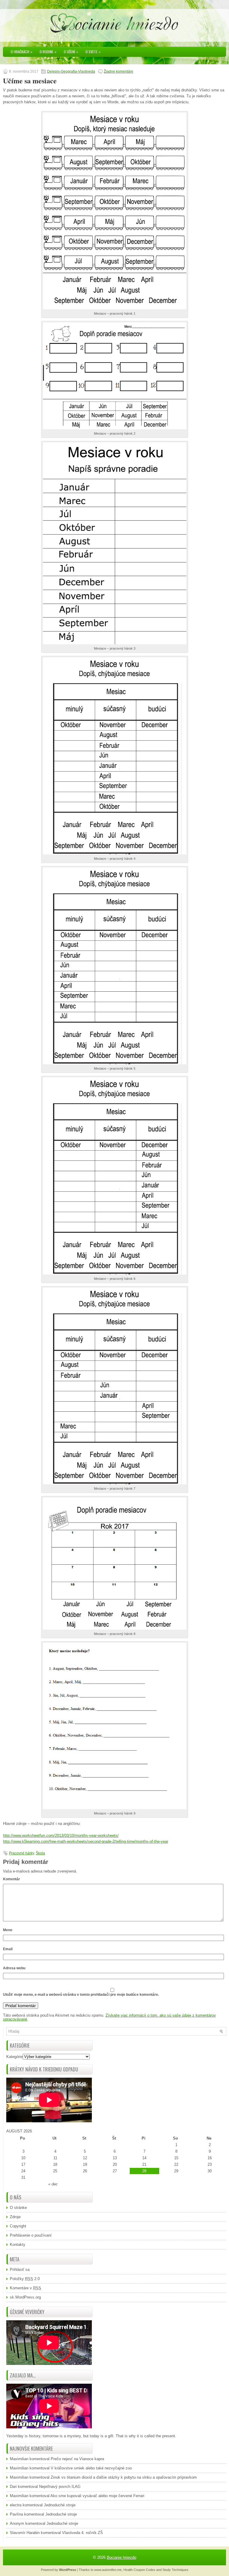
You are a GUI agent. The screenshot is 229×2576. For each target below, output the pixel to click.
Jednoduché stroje (60, 2505)
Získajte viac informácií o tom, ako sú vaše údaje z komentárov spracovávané (109, 2017)
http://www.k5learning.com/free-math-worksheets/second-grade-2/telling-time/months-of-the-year (86, 1841)
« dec (53, 2184)
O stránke (18, 2208)
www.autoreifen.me (108, 2570)
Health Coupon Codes (139, 2570)
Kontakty (18, 2245)
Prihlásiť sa (20, 2270)
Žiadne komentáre (119, 71)
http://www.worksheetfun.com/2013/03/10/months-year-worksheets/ (61, 1835)
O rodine (48, 52)
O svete (93, 52)
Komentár (11, 1879)
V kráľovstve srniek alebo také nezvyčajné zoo (91, 2468)
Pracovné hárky (21, 1853)
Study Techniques (175, 2570)
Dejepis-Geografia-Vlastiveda (71, 71)
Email (8, 1949)
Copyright (18, 2226)
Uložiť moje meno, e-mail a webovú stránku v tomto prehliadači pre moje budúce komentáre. (81, 1995)
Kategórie (14, 2057)
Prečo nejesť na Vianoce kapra (77, 2459)
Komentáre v (25, 2288)
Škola (40, 1853)
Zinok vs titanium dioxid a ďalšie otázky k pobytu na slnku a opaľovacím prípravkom (124, 2477)
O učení (71, 52)
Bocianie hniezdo (122, 2557)
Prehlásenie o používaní (31, 2235)
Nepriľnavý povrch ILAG (60, 2487)
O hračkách (21, 52)
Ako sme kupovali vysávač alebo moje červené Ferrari (97, 2496)
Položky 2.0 (25, 2279)
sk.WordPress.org (25, 2297)
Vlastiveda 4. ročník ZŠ (82, 2533)
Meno (8, 1930)
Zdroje (15, 2217)
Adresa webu (14, 1968)
